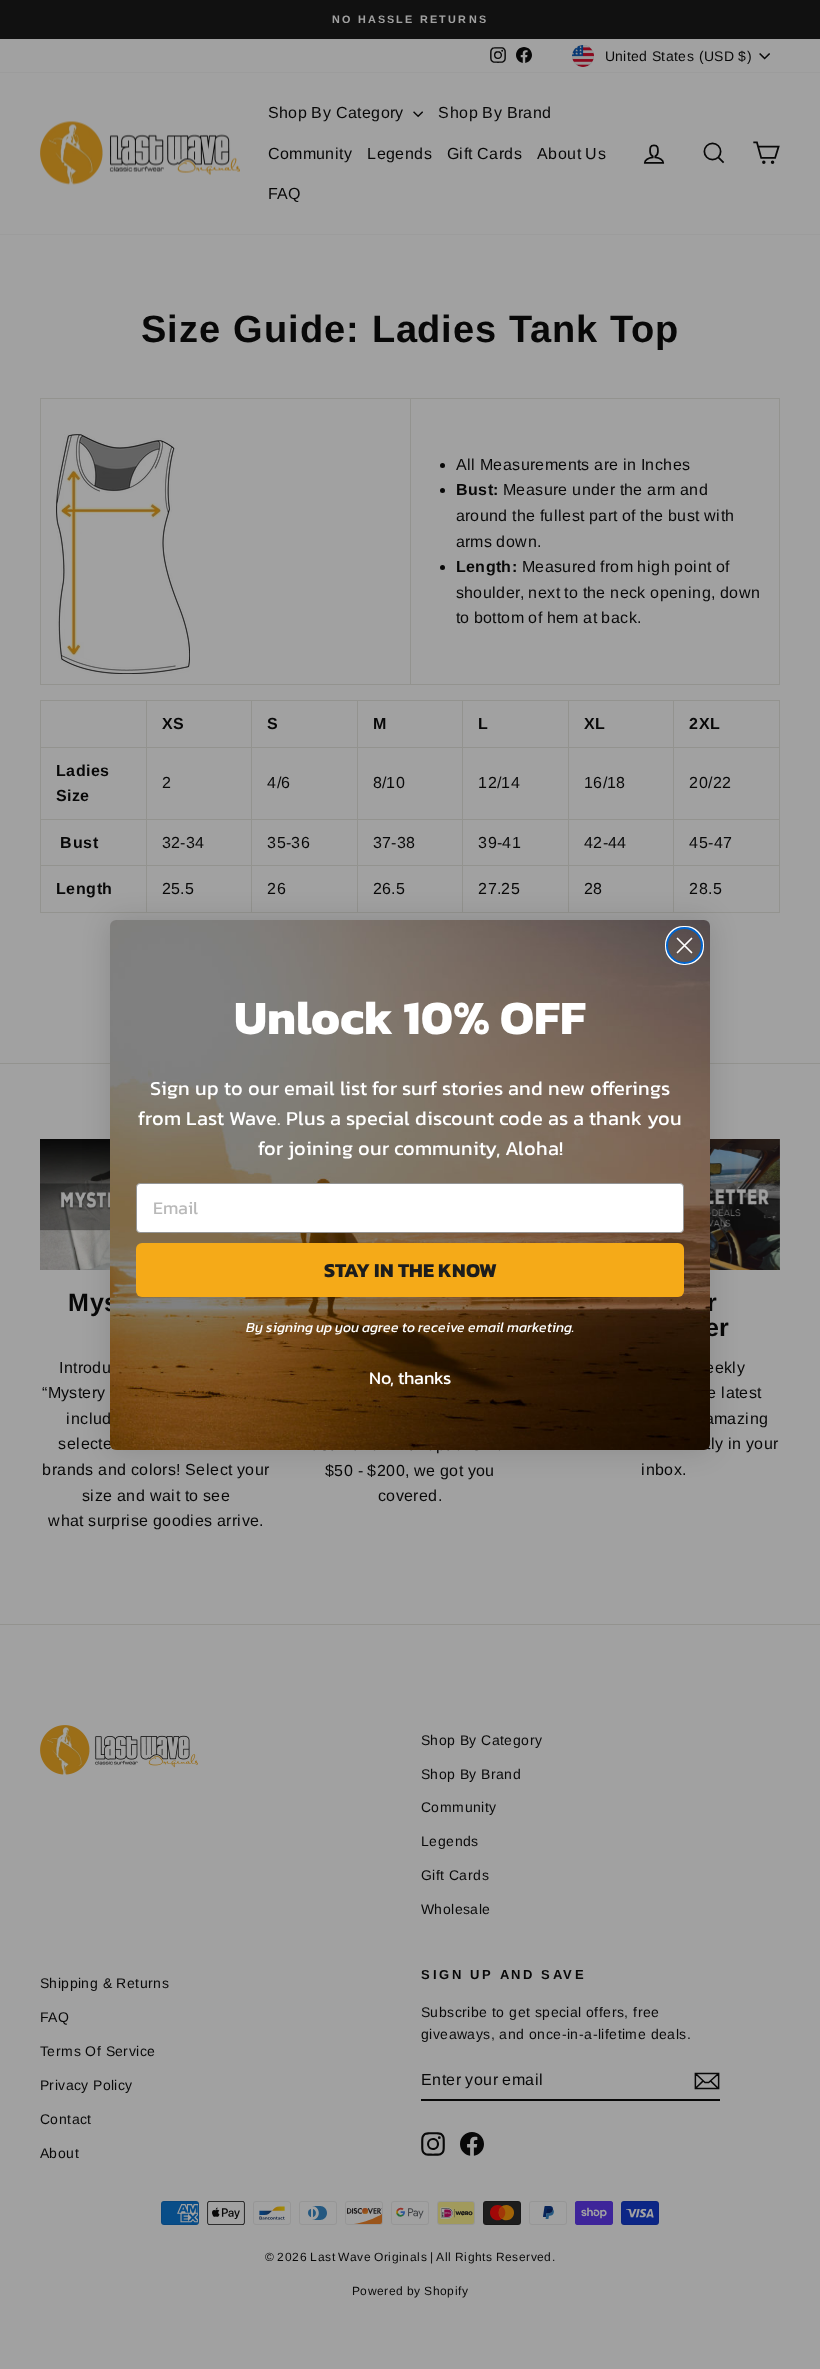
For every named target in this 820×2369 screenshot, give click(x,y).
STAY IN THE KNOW (410, 1270)
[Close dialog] (684, 945)
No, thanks (410, 1377)
